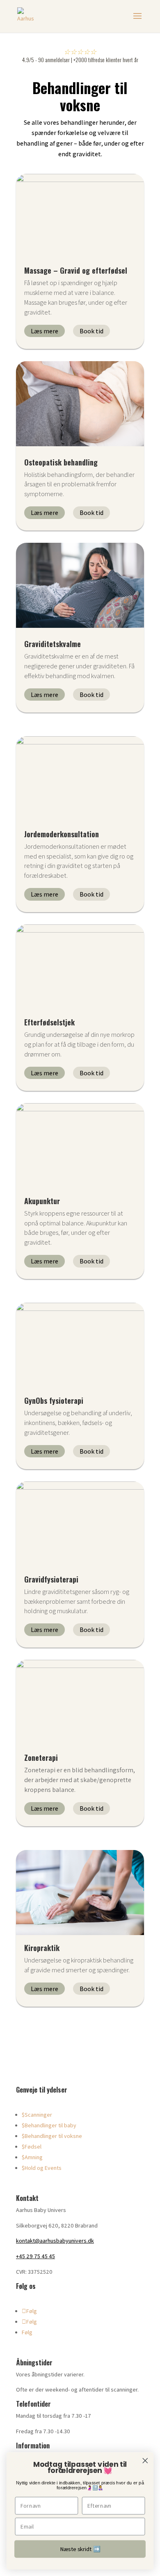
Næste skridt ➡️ (80, 2549)
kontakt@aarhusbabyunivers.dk (55, 2241)
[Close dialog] (145, 2461)
